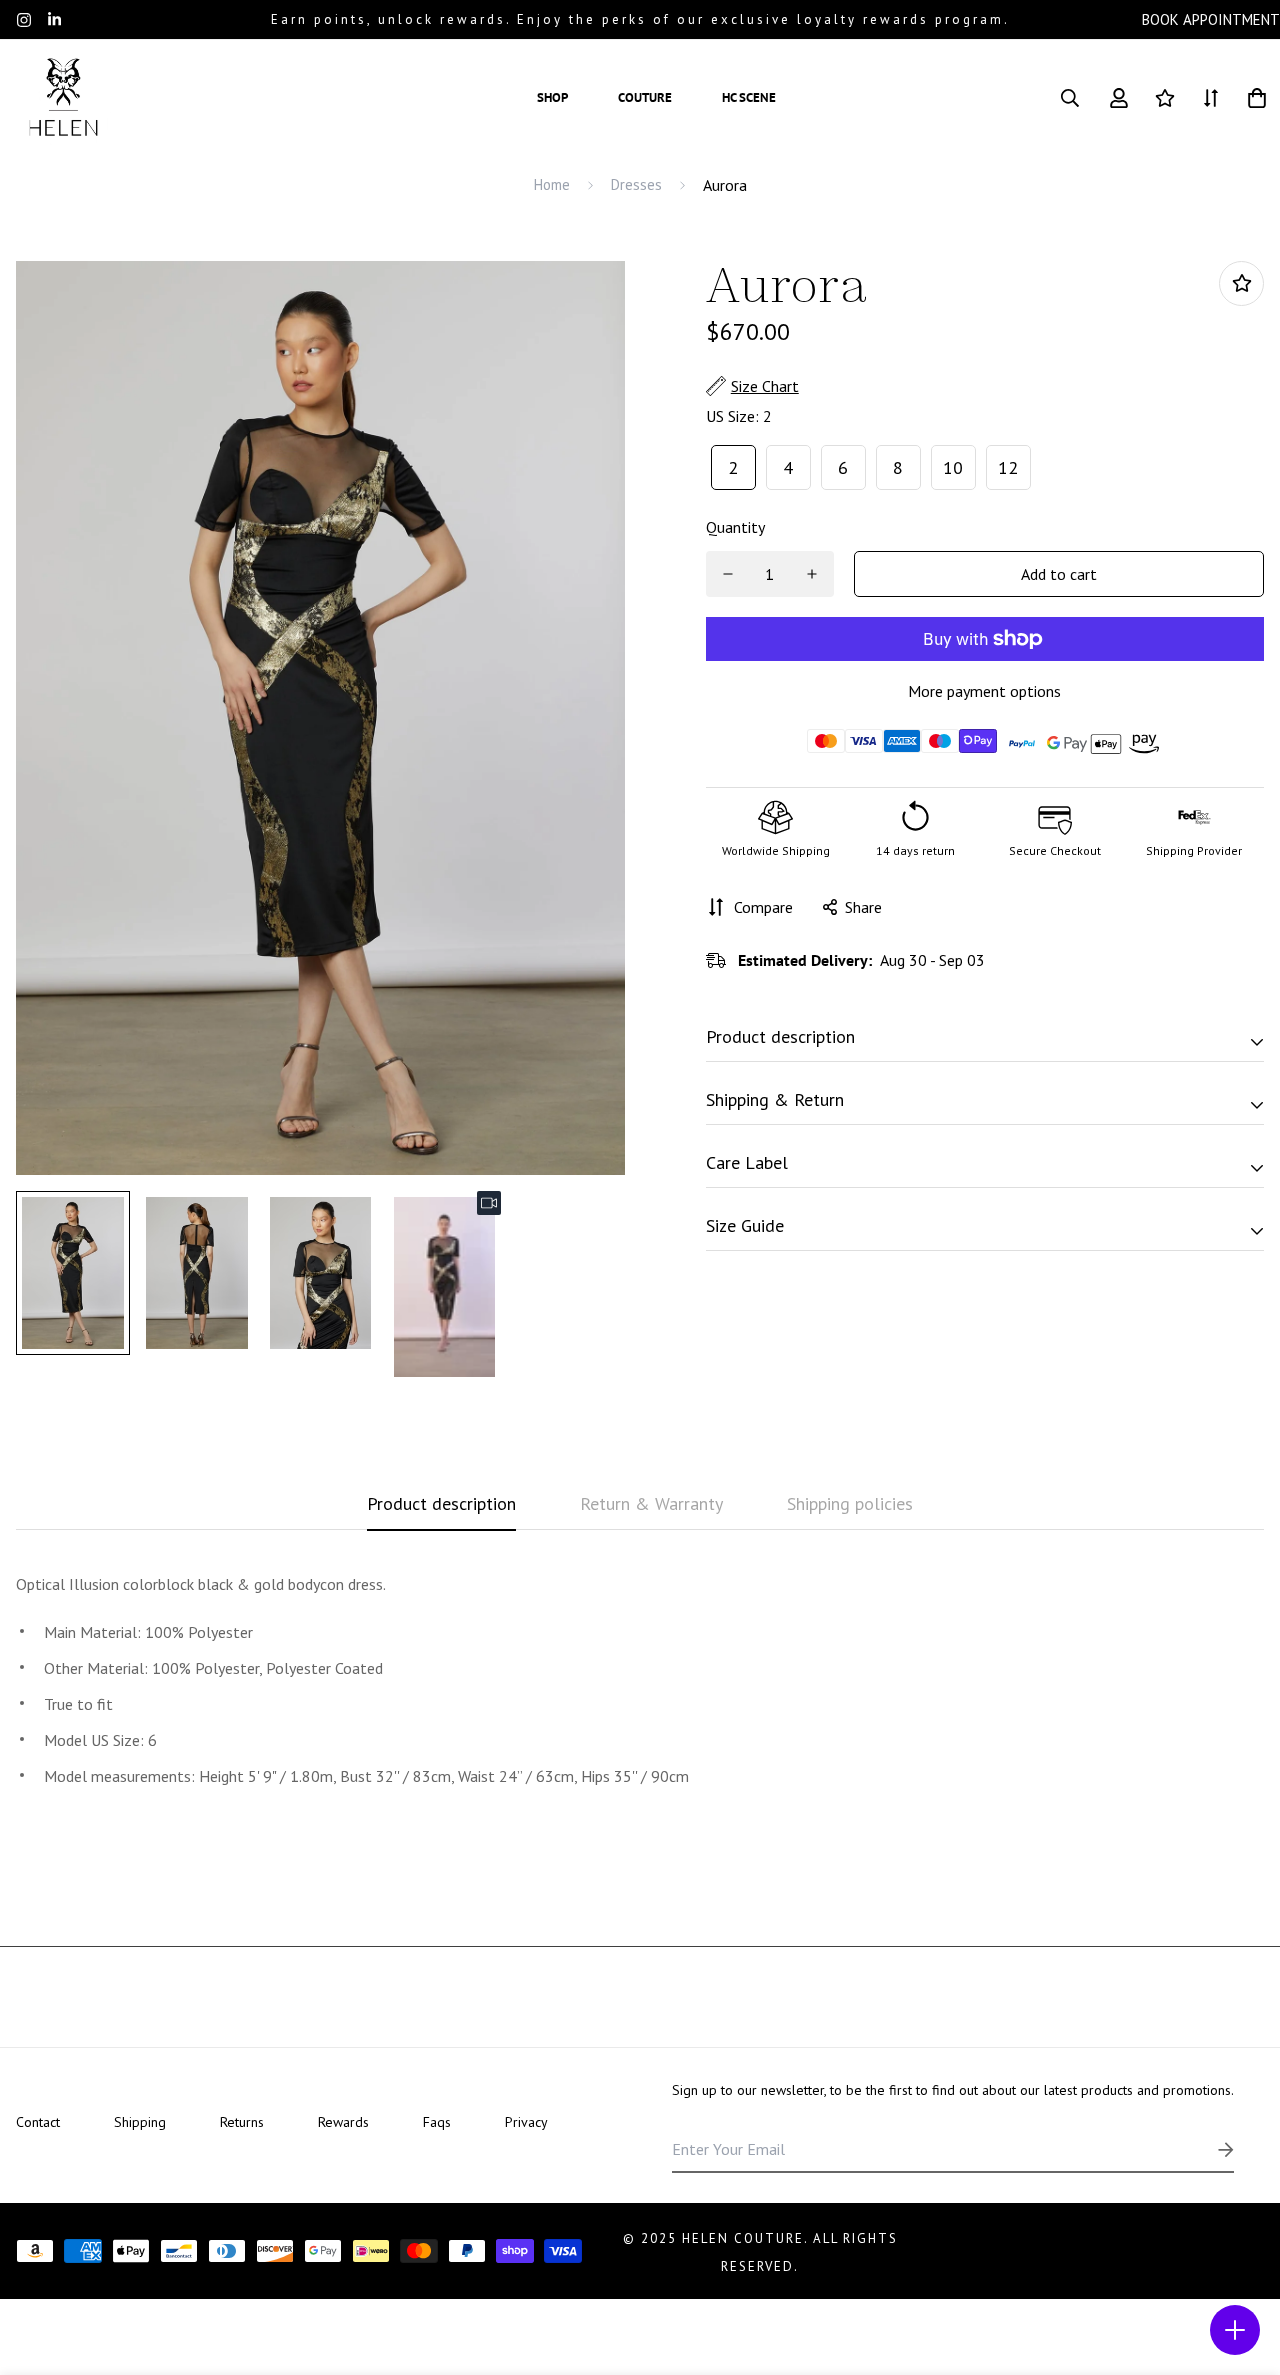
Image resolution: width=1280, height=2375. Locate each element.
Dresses (636, 184)
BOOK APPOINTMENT (1211, 19)
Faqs (437, 2122)
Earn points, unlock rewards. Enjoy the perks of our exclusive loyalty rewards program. (640, 19)
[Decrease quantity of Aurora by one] (728, 574)
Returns (242, 2122)
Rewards (343, 2122)
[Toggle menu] (1235, 2330)
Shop (552, 97)
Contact (38, 2122)
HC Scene (749, 97)
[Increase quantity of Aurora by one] (812, 574)
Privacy (526, 2122)
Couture (645, 97)
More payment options (984, 691)
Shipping (140, 2122)
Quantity (735, 527)
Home (552, 184)
